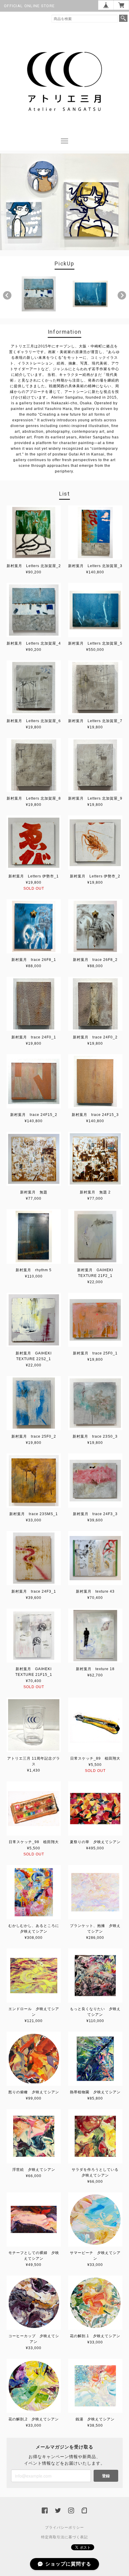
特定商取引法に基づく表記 (64, 2537)
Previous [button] (7, 295)
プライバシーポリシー (64, 2528)
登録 (106, 2476)
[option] (39, 294)
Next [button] (122, 295)
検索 (123, 18)
